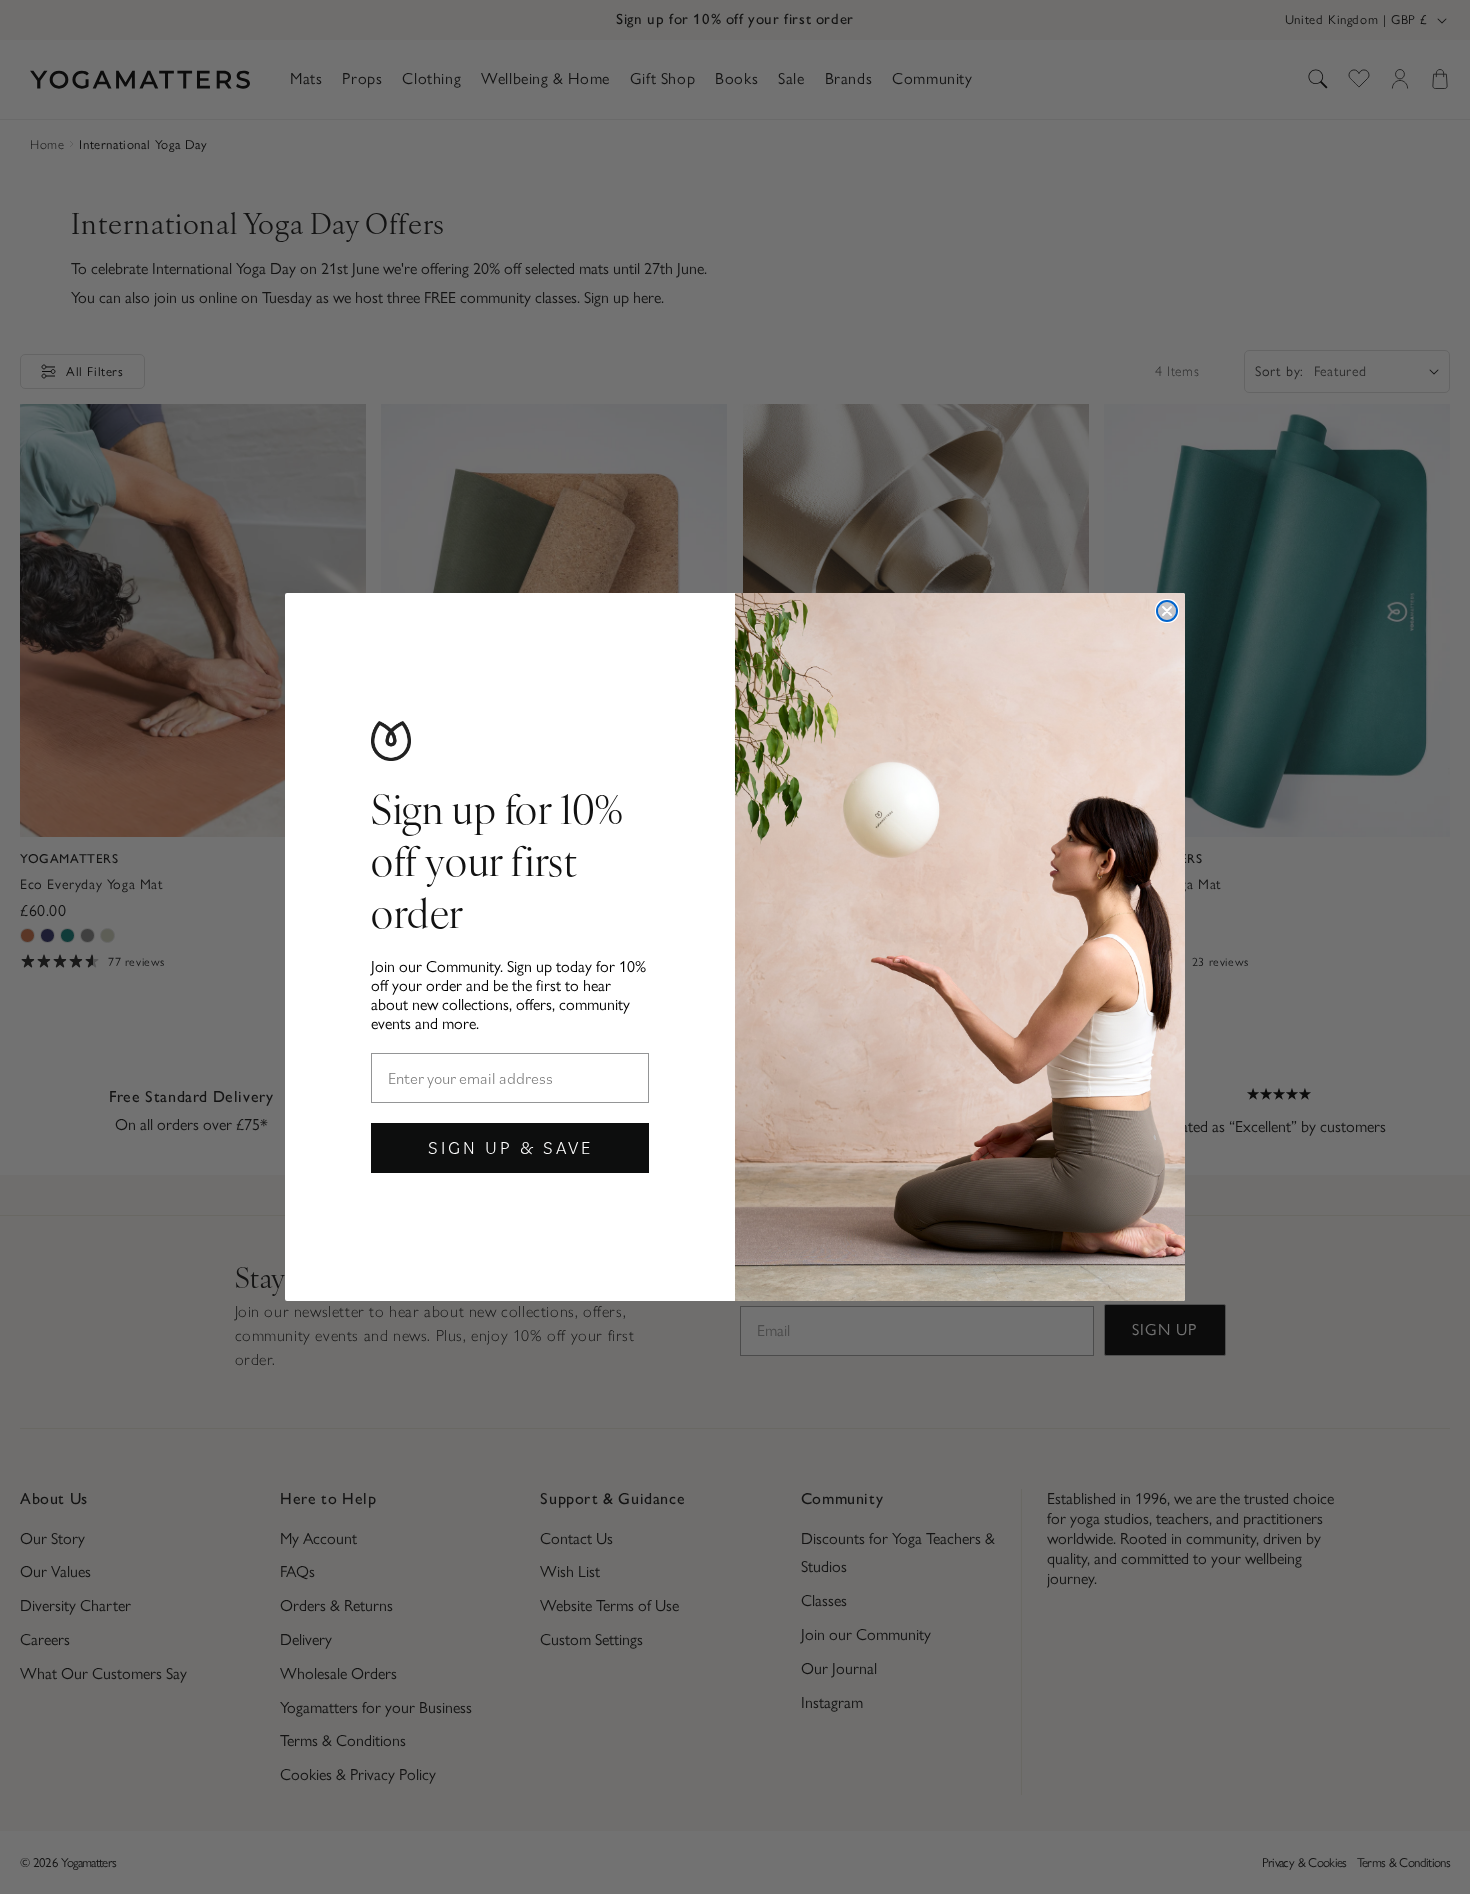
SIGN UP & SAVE (510, 1147)
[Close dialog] (1167, 611)
